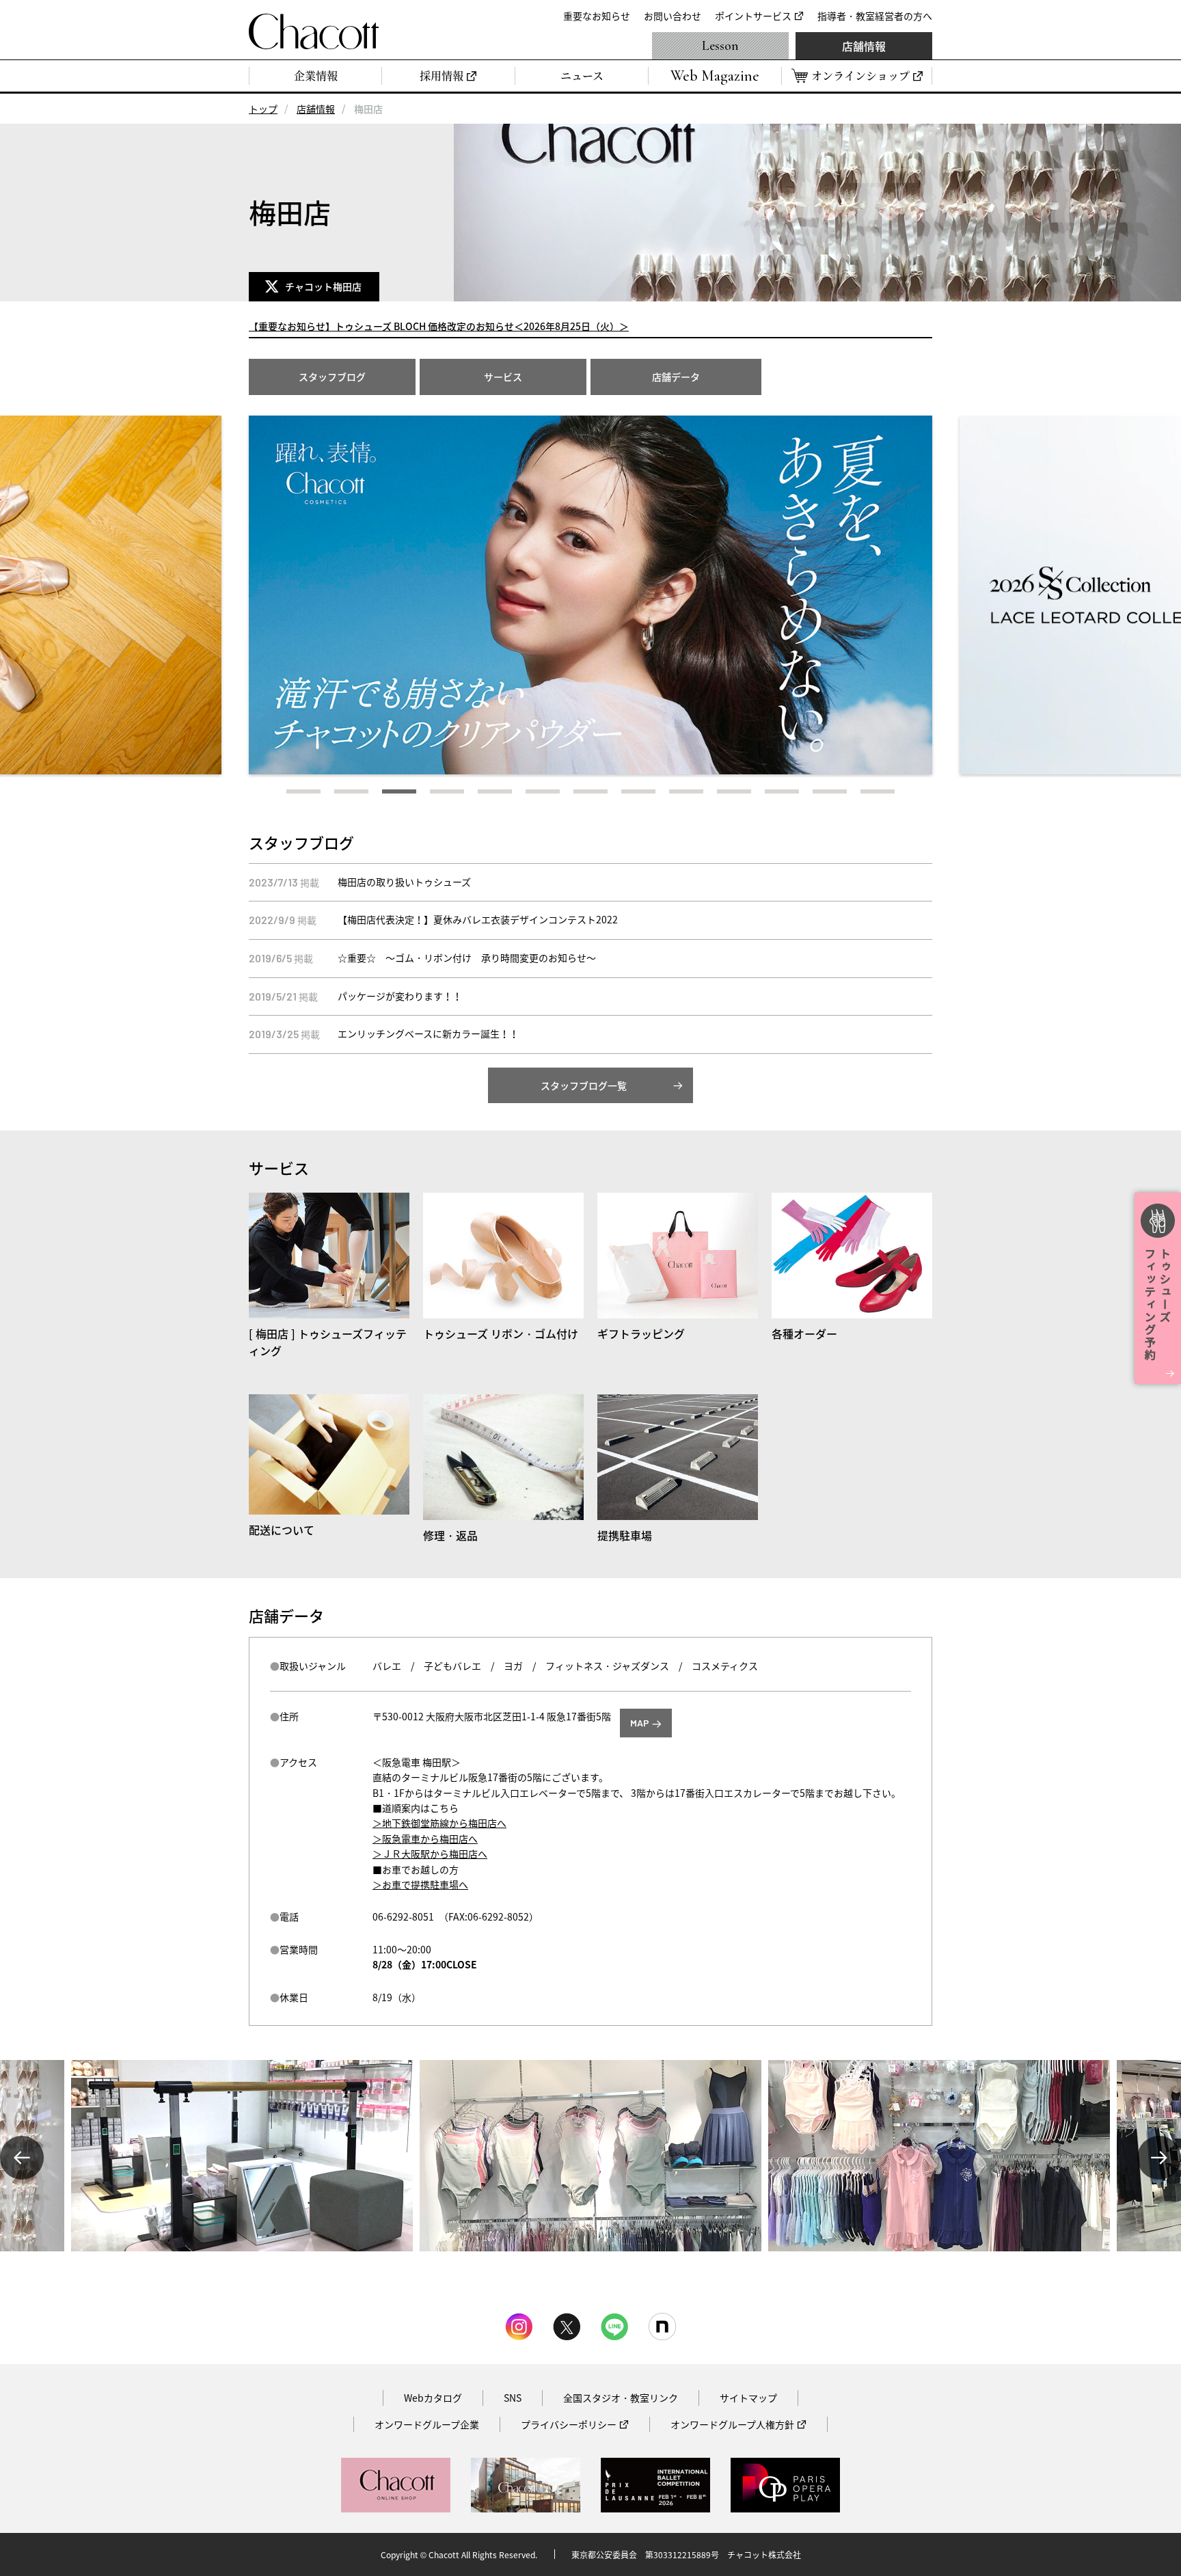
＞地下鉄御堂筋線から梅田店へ (439, 1823)
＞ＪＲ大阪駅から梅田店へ (430, 1854)
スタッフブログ (332, 377)
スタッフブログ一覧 (584, 1085)
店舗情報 (864, 46)
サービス (503, 377)
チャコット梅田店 (325, 286)
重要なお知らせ (597, 16)
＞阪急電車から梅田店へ (425, 1839)
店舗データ (676, 377)
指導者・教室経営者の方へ (875, 16)
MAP (640, 1723)
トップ (263, 109)
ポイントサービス (753, 16)
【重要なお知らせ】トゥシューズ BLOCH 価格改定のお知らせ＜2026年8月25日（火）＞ (439, 326)
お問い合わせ (673, 16)
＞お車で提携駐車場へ (420, 1884)
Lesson (720, 46)
